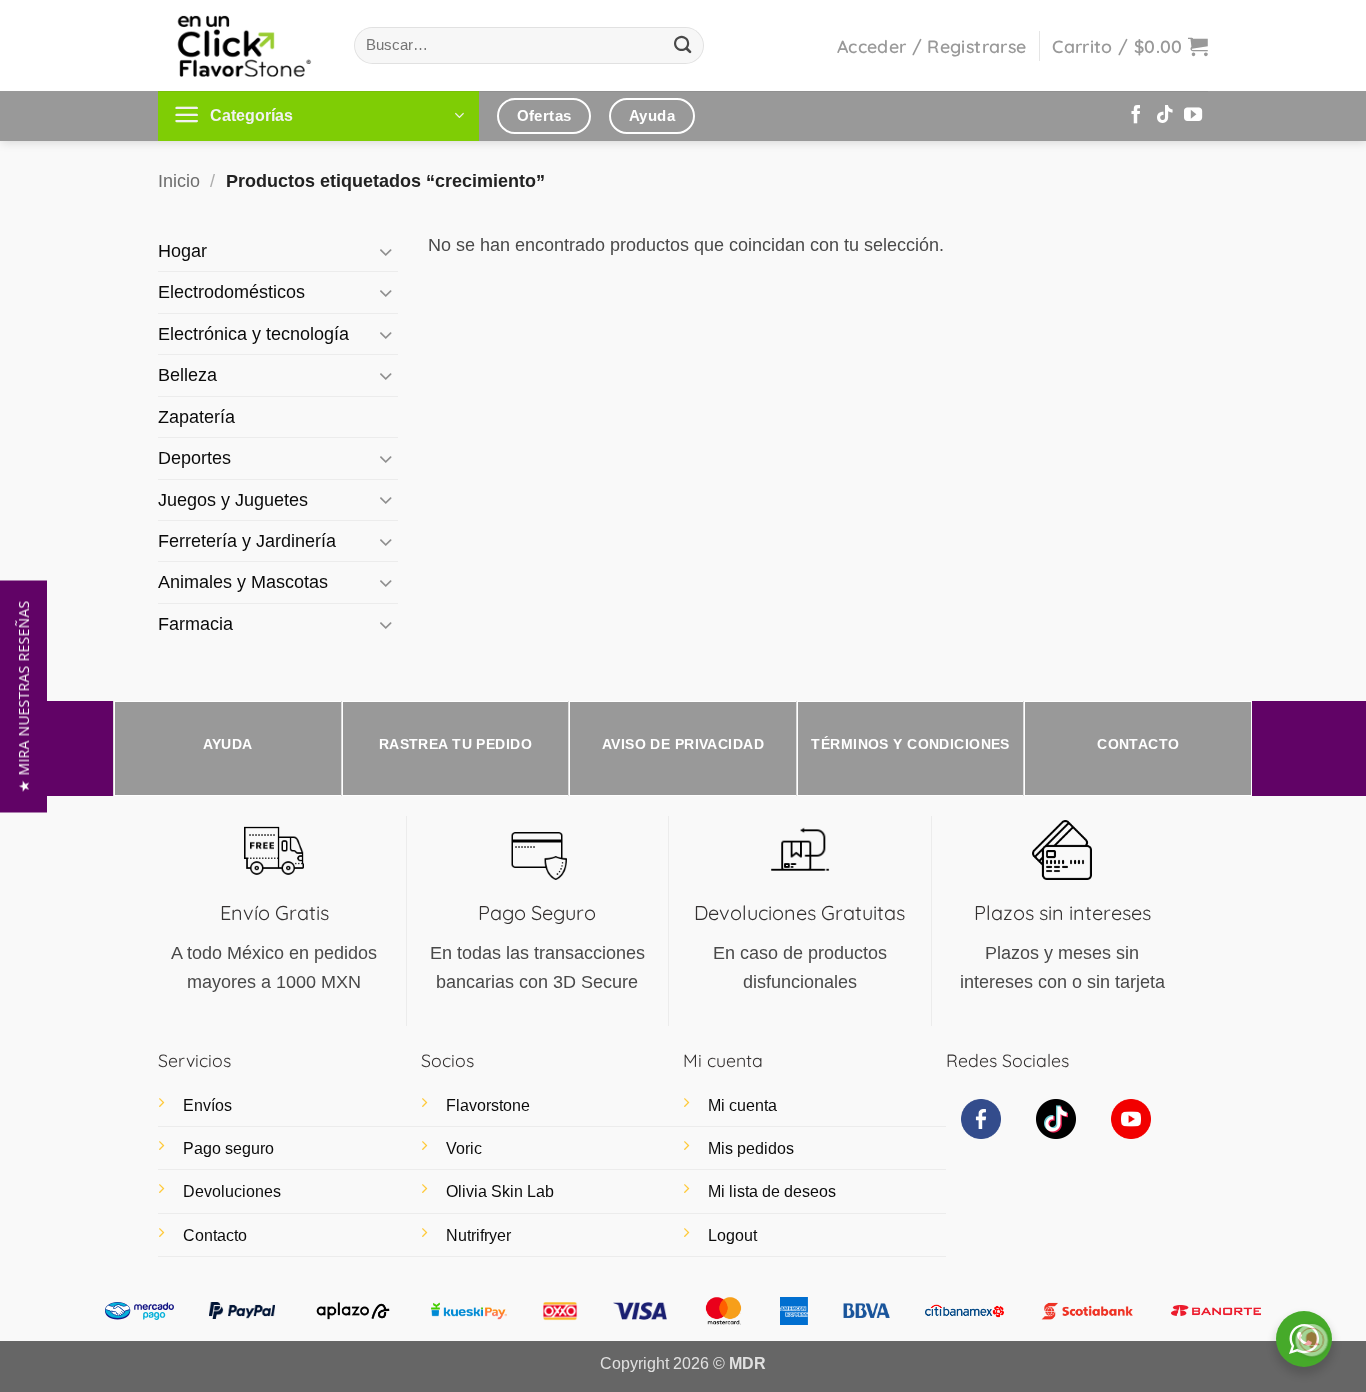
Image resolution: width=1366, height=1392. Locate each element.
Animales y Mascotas (243, 582)
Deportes (194, 458)
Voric (464, 1148)
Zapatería (196, 417)
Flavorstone (488, 1105)
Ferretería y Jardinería (247, 541)
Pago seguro (228, 1148)
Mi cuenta (742, 1105)
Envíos (207, 1105)
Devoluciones (232, 1191)
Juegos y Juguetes (233, 500)
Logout (732, 1235)
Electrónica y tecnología (253, 334)
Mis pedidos (751, 1148)
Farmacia (195, 624)
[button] (931, 46)
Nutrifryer (478, 1235)
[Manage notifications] (1312, 1340)
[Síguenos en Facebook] (1136, 116)
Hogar (182, 251)
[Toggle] (386, 251)
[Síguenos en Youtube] (1193, 116)
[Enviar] (683, 45)
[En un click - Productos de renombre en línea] (241, 45)
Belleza (187, 375)
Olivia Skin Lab (500, 1191)
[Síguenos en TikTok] (1165, 116)
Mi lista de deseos (772, 1191)
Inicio (179, 181)
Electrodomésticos (231, 292)
